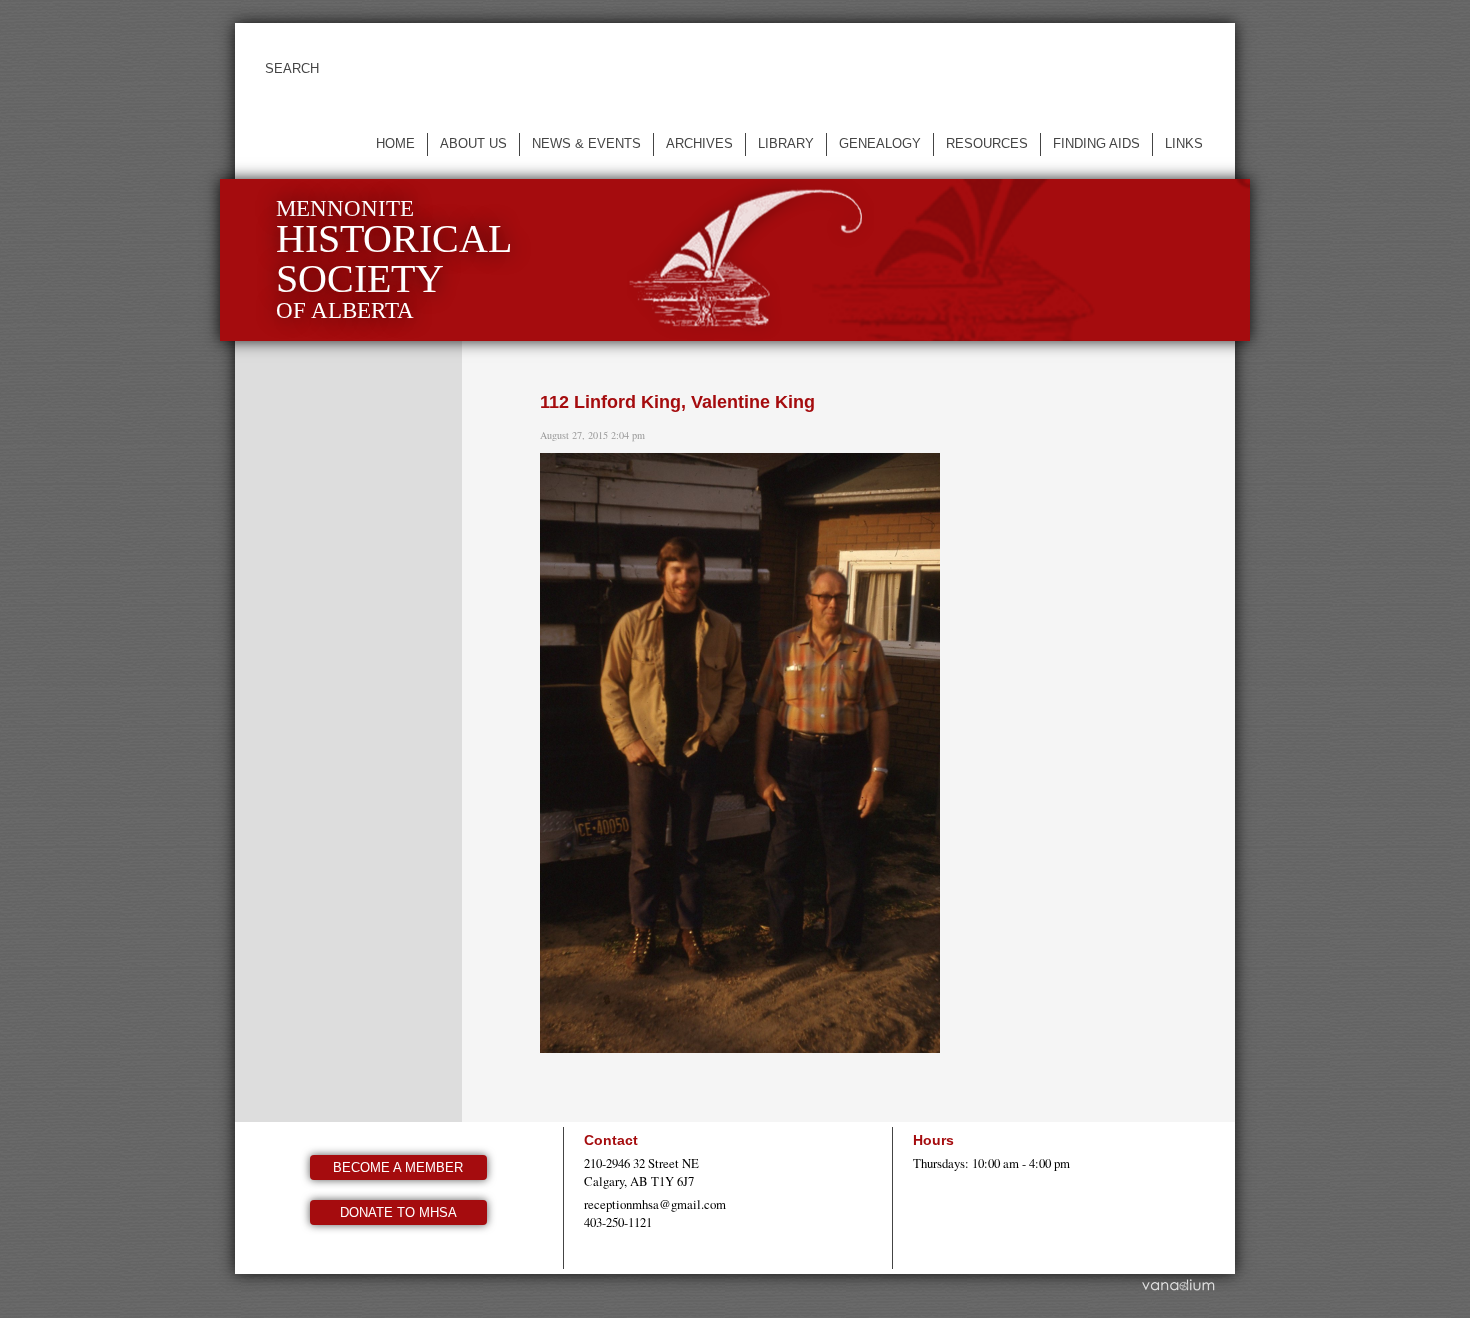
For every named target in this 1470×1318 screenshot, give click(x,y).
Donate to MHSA (398, 1212)
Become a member (398, 1167)
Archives (699, 143)
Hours (933, 1140)
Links (1184, 143)
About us (473, 143)
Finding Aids (1096, 143)
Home (395, 143)
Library (786, 143)
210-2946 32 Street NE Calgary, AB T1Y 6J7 (641, 1172)
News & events (586, 143)
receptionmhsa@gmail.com (655, 1204)
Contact (611, 1140)
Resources (987, 143)
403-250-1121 (618, 1222)
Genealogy (880, 143)
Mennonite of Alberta (394, 259)
